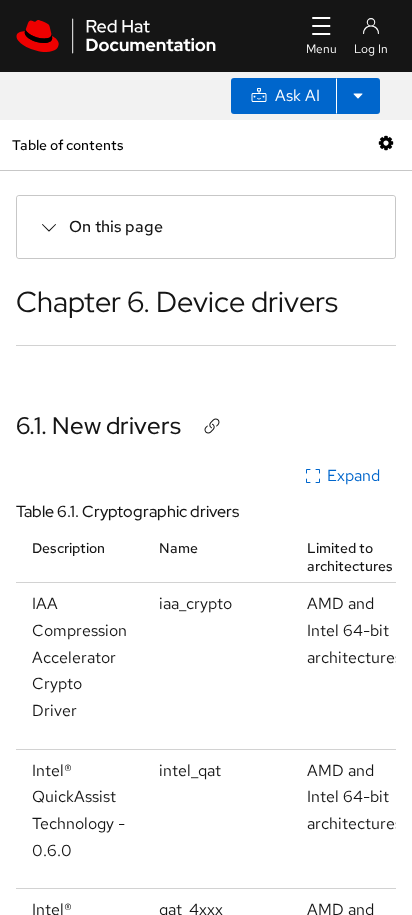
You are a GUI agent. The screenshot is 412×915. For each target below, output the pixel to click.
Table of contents (67, 144)
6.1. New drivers (98, 425)
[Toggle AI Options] (358, 96)
